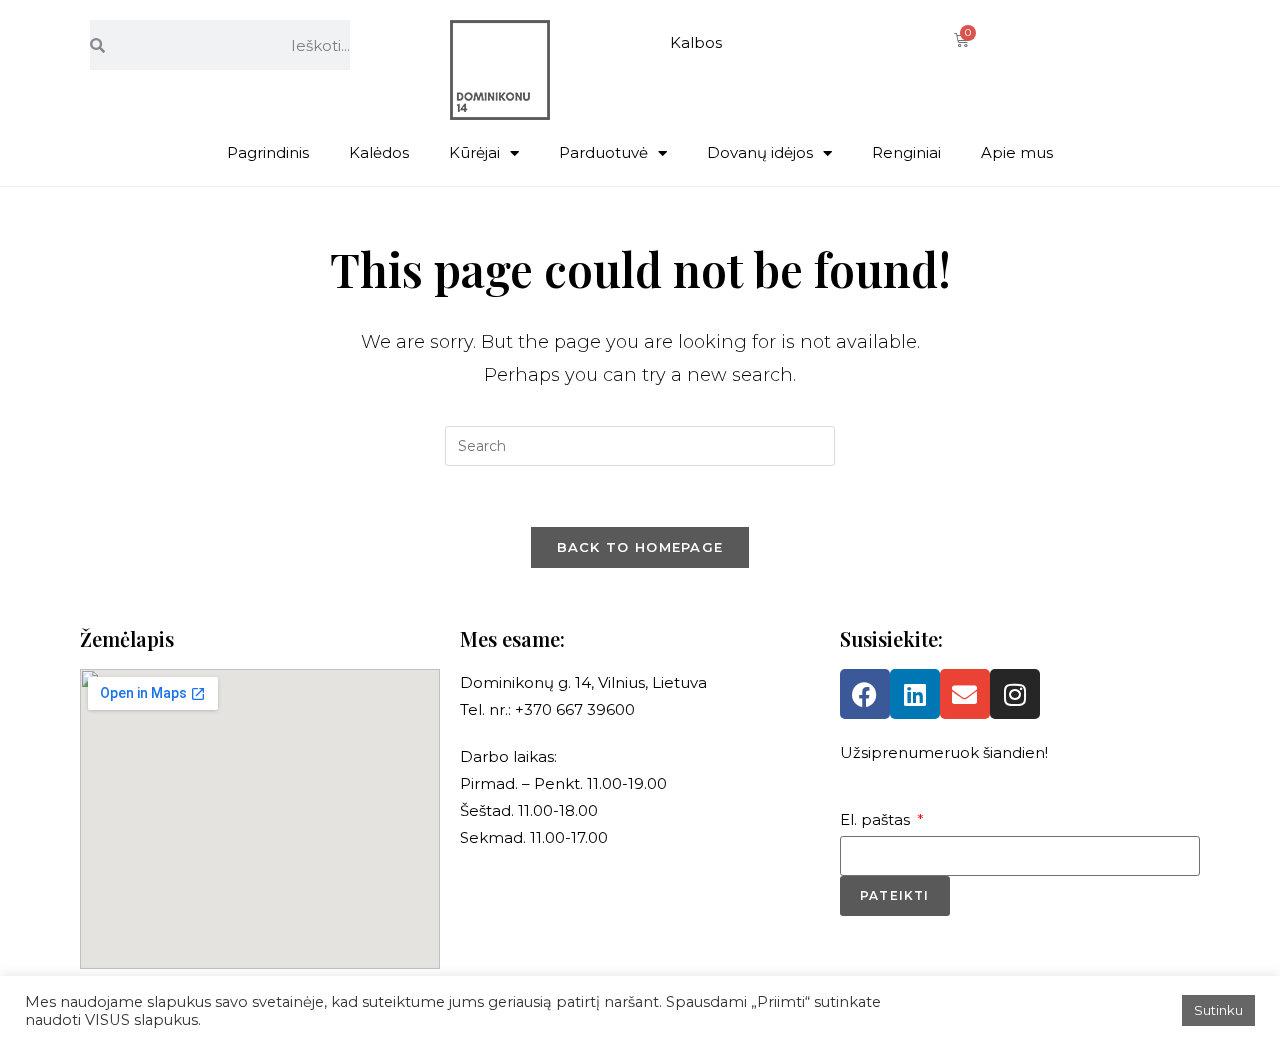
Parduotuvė (603, 152)
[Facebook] (865, 694)
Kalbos (696, 42)
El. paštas (877, 819)
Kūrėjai (474, 152)
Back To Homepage (640, 547)
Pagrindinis (268, 152)
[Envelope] (965, 694)
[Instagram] (1015, 694)
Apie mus (1017, 152)
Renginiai (906, 152)
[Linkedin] (915, 694)
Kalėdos (379, 152)
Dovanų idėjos (760, 152)
